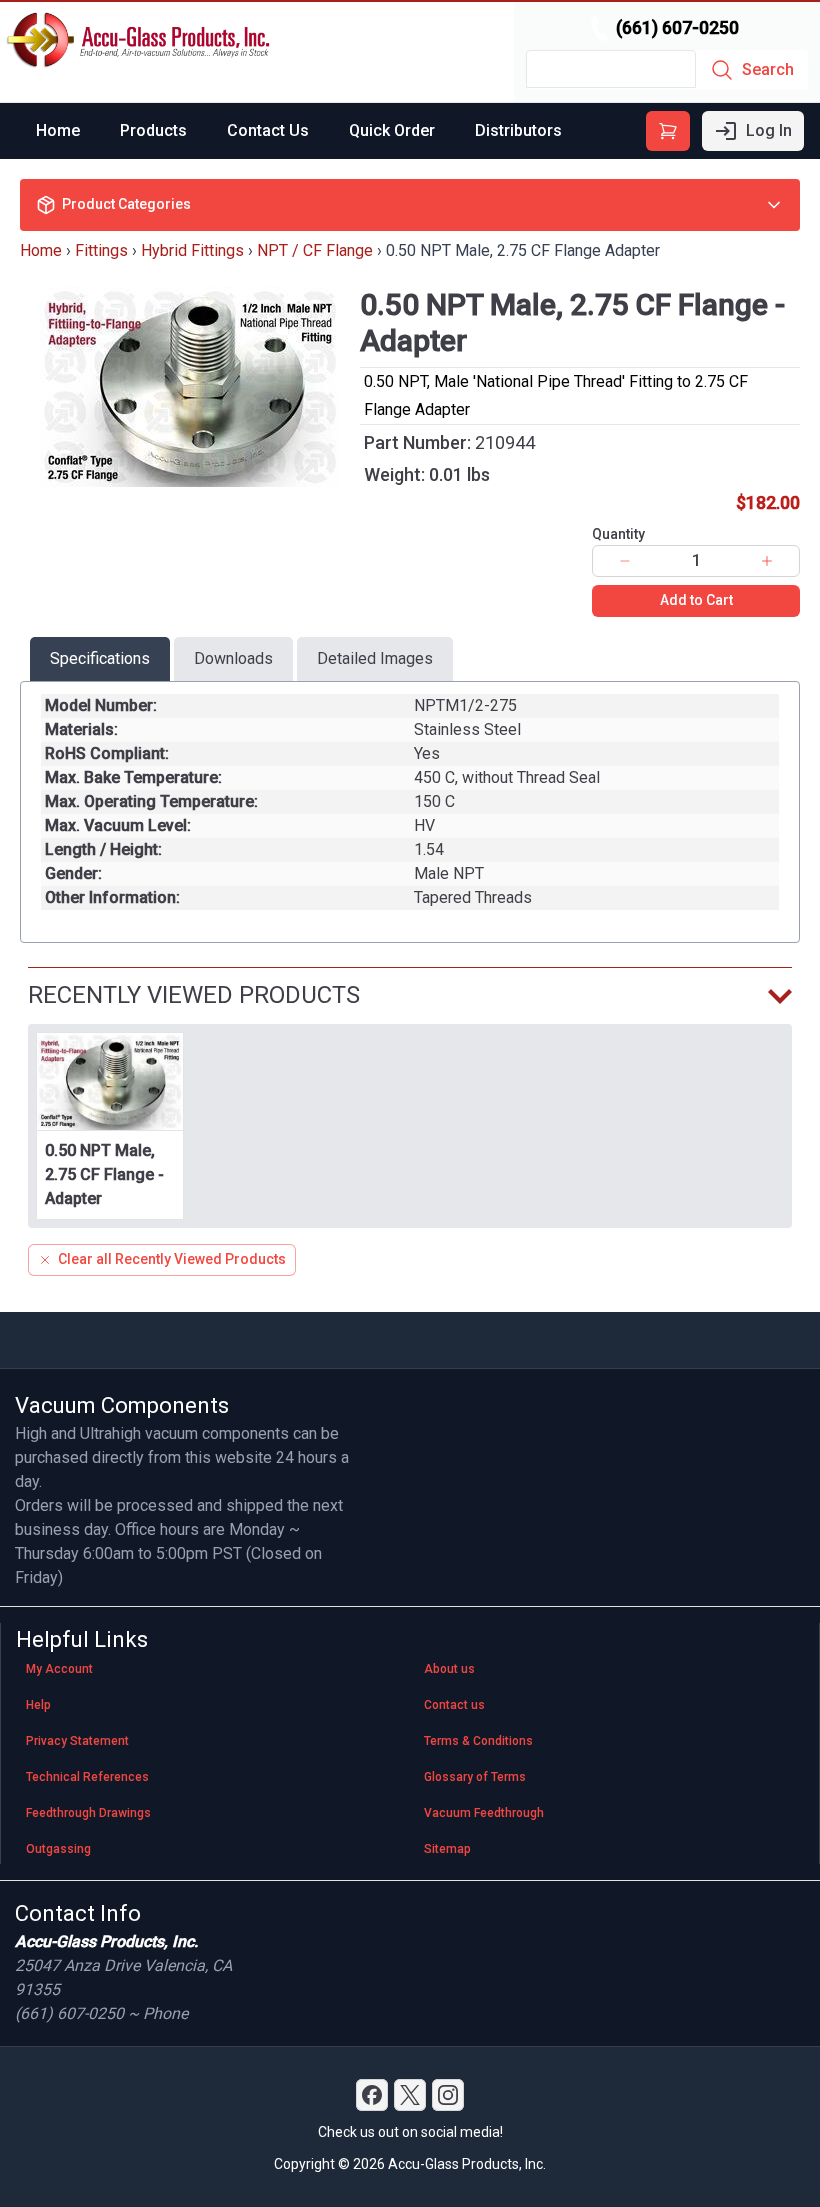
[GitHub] (448, 2095)
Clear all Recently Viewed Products (172, 1259)
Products (153, 130)
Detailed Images (375, 658)
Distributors (518, 130)
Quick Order (392, 130)
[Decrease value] (625, 561)
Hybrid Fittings (192, 250)
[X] (410, 2095)
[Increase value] (767, 561)
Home (58, 130)
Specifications (100, 658)
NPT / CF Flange (315, 250)
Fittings (101, 250)
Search (768, 69)
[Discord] (372, 2095)
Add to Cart (696, 600)
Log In (769, 130)
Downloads (233, 658)
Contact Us (268, 130)
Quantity (618, 534)
